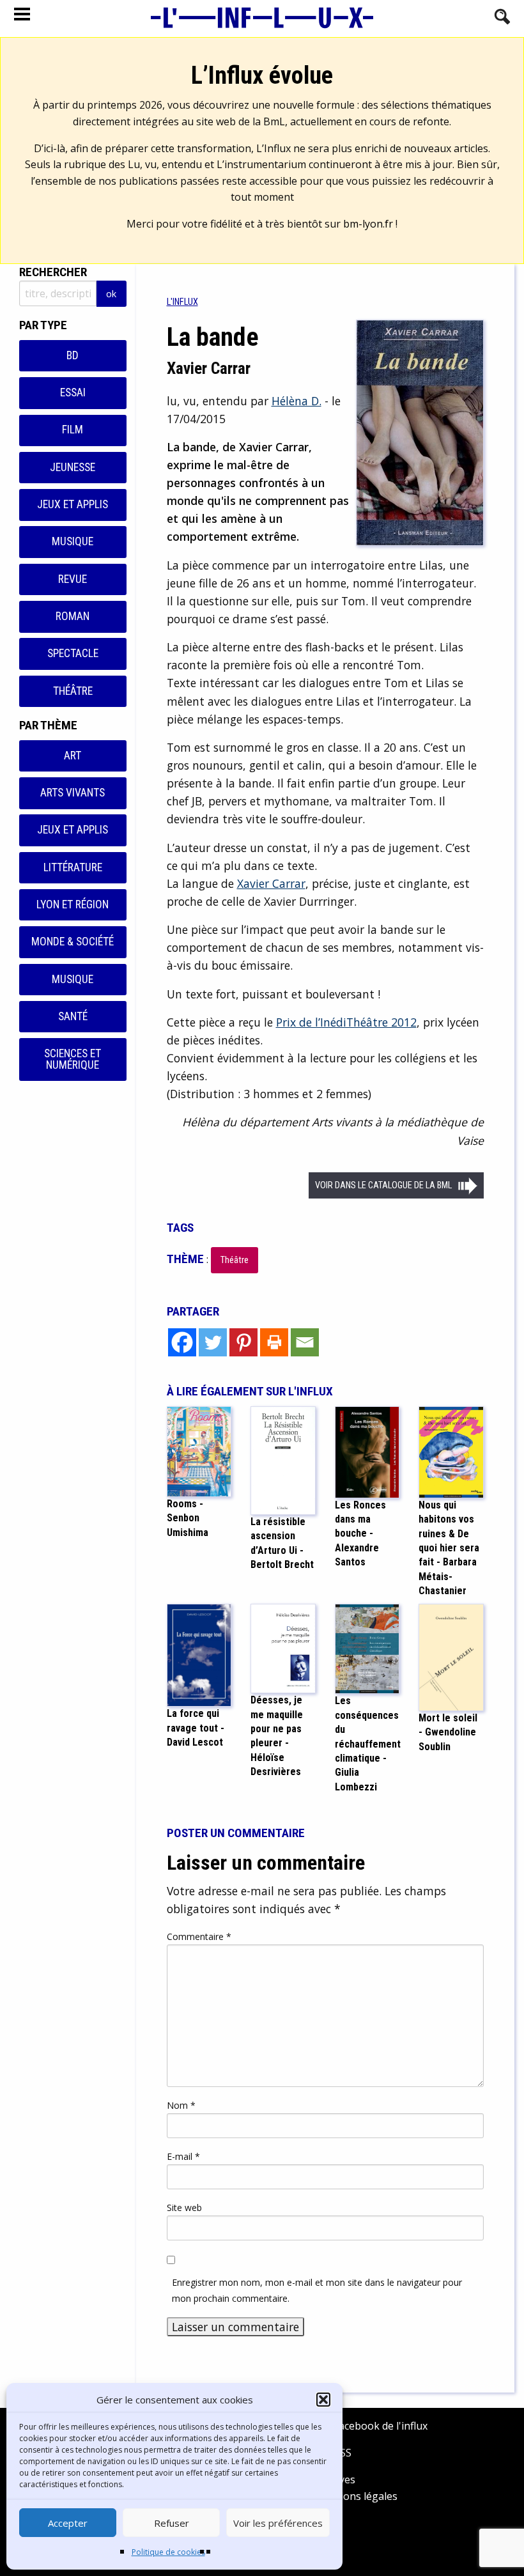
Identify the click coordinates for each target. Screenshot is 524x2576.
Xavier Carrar (271, 883)
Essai (73, 392)
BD (73, 355)
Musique (73, 541)
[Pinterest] (243, 1342)
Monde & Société (73, 942)
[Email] (305, 1342)
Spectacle (73, 653)
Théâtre (73, 691)
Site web (184, 2207)
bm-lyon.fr (368, 224)
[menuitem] (182, 302)
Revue (73, 579)
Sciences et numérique (73, 1059)
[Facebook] (182, 1342)
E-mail (183, 2156)
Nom (181, 2105)
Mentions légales (356, 2496)
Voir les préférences (278, 2523)
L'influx (182, 302)
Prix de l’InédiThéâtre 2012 (346, 1022)
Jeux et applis (73, 504)
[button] (323, 2400)
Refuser (172, 2523)
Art (73, 756)
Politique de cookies (168, 2552)
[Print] (274, 1342)
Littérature (73, 867)
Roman (73, 616)
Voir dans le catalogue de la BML (383, 1185)
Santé (73, 1016)
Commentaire (199, 1936)
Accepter (68, 2523)
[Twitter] (213, 1342)
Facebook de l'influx (379, 2426)
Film (73, 430)
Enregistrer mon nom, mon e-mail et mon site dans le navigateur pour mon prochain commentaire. (317, 2290)
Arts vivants (73, 793)
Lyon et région (73, 904)
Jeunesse (73, 467)
